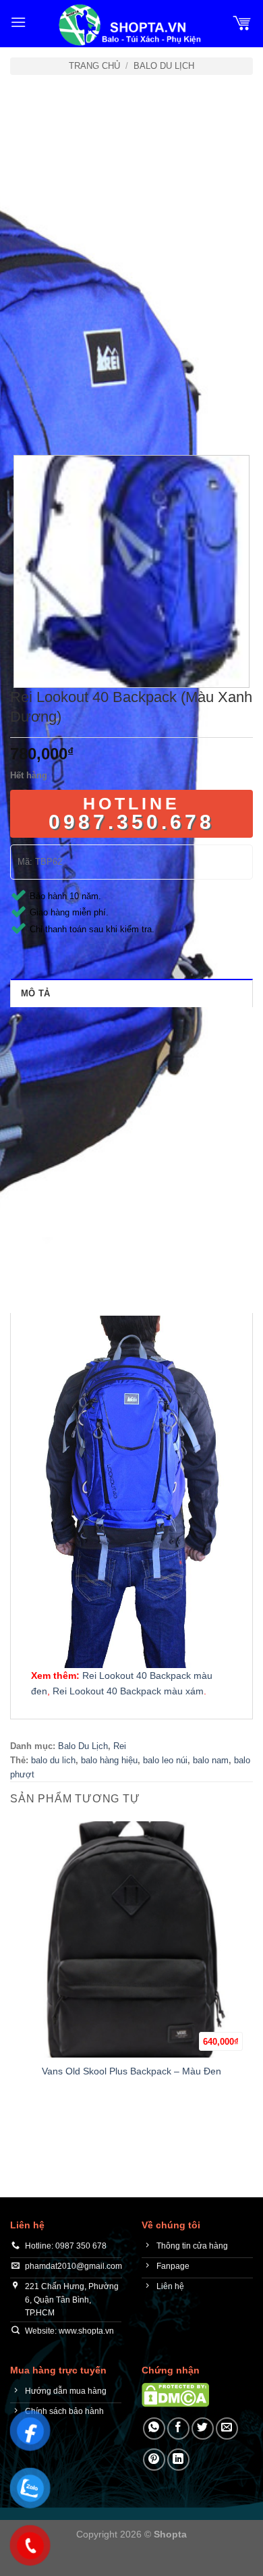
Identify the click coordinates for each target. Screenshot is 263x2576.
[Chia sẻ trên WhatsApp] (154, 2429)
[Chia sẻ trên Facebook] (178, 2429)
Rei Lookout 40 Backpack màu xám (127, 1691)
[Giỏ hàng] (242, 22)
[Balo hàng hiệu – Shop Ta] (129, 25)
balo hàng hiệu (109, 1760)
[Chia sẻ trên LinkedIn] (178, 2460)
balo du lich (53, 1760)
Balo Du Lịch (164, 66)
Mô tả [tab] (35, 993)
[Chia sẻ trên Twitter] (203, 2429)
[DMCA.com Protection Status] (175, 2394)
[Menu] (18, 22)
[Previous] (23, 418)
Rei (120, 1746)
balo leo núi (165, 1760)
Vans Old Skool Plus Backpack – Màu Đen (131, 2071)
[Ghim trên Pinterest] (154, 2460)
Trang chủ (94, 66)
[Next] (60, 418)
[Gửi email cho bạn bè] (227, 2429)
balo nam (211, 1760)
